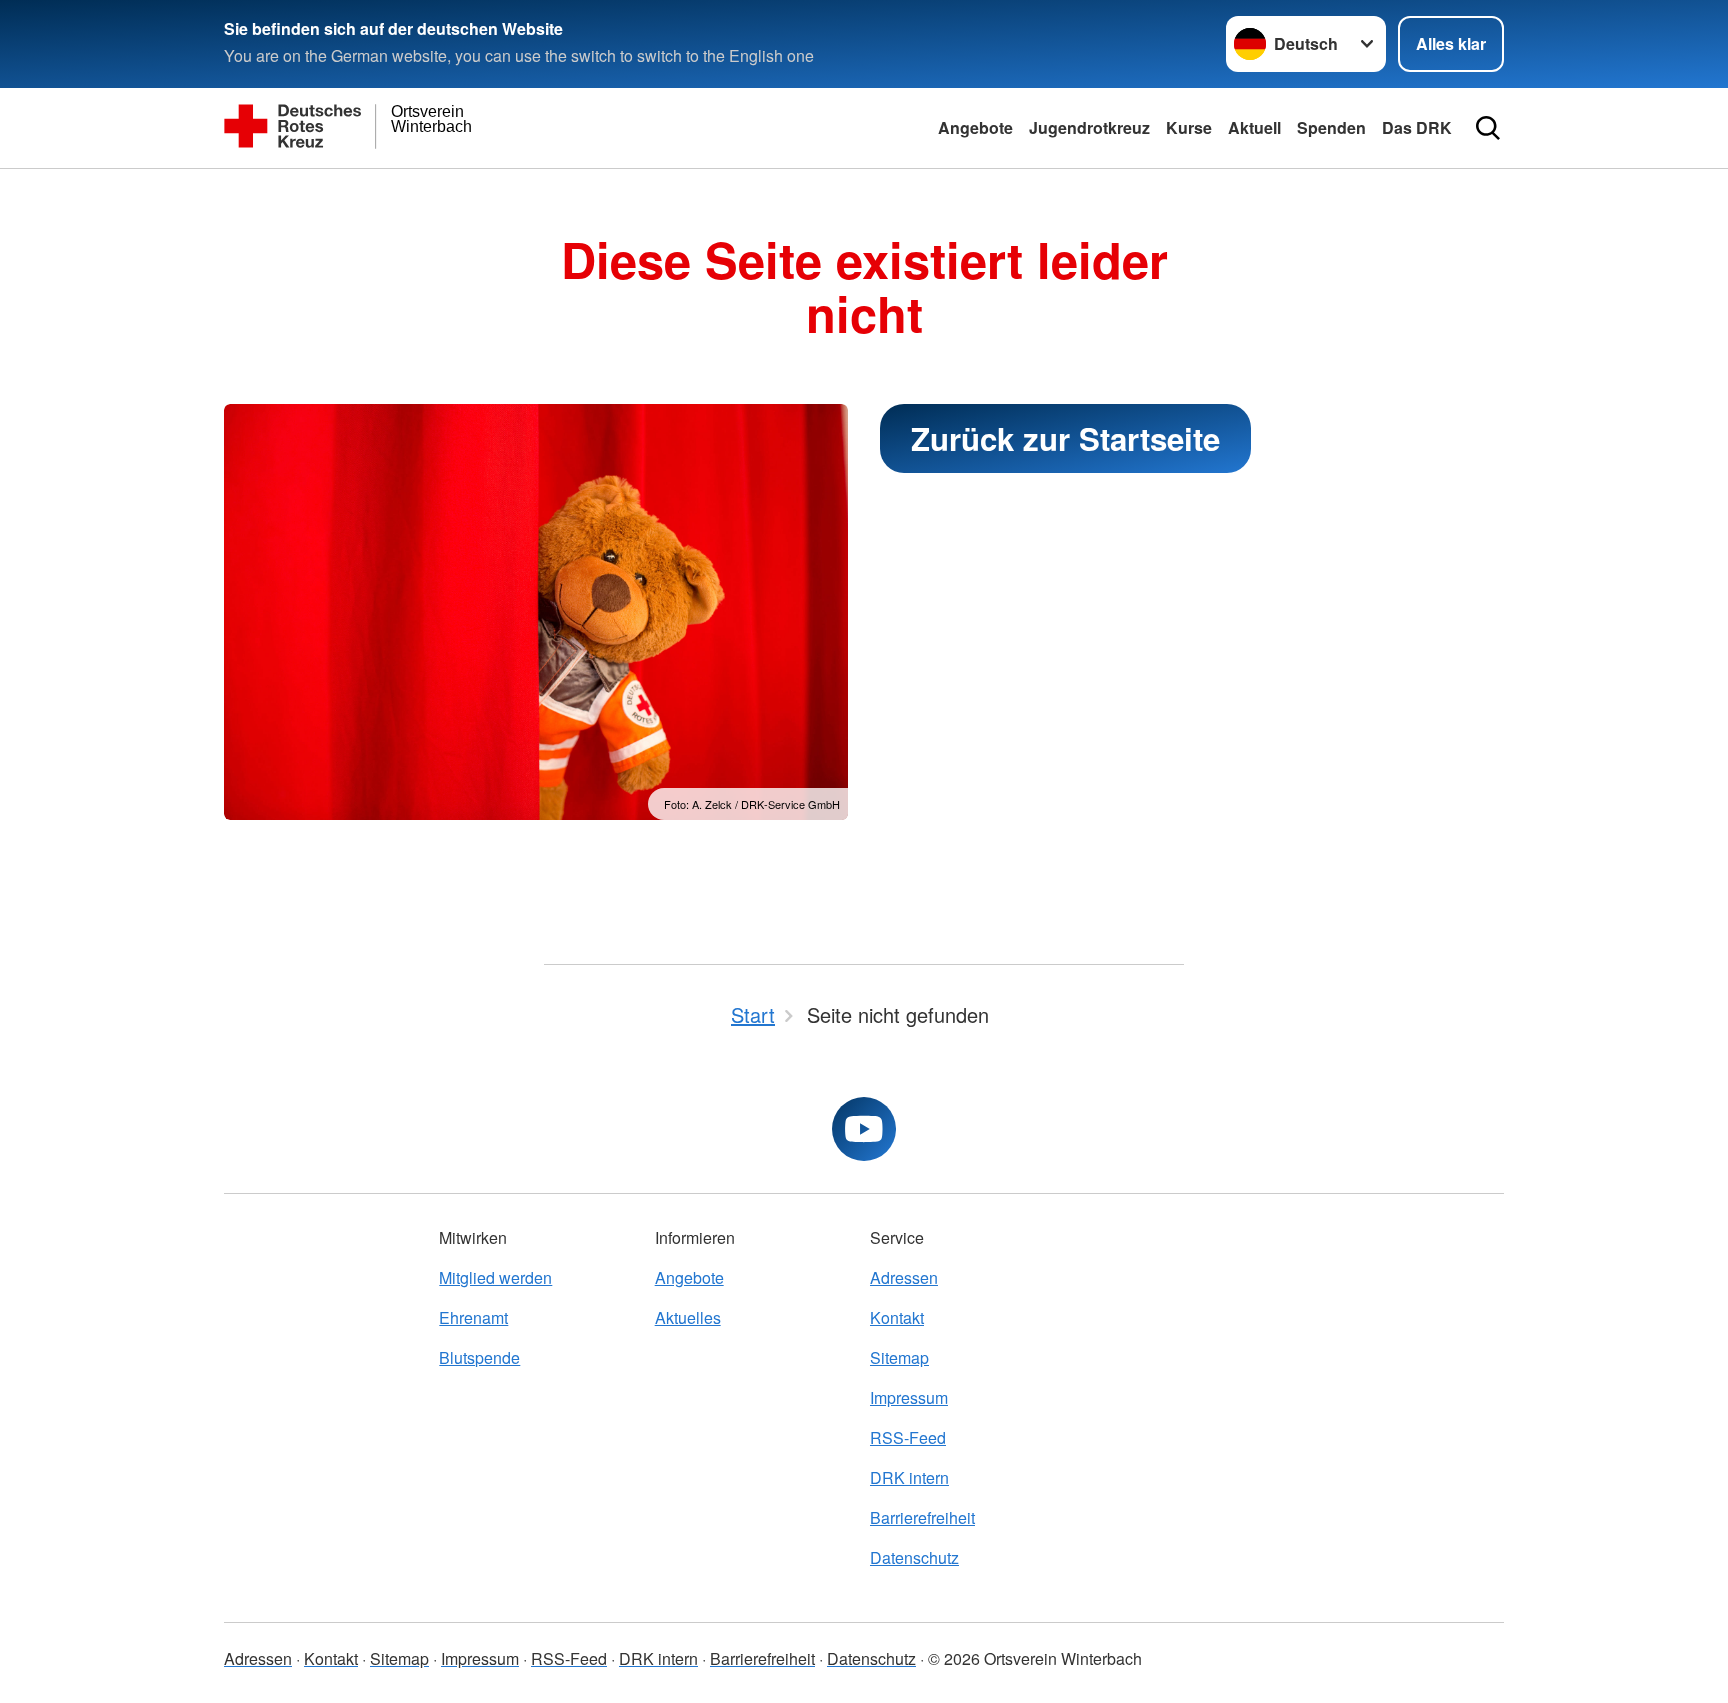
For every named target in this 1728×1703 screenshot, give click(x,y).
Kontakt (897, 1317)
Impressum (909, 1397)
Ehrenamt (473, 1317)
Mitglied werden (495, 1277)
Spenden (1331, 127)
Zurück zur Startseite (1065, 438)
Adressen (904, 1277)
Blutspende (479, 1357)
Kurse (1189, 127)
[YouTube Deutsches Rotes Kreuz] (864, 1129)
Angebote (975, 127)
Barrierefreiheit (922, 1517)
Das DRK (1417, 127)
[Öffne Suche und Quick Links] (1488, 128)
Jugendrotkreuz (1089, 127)
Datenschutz (914, 1557)
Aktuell (1254, 127)
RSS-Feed (908, 1437)
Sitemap (899, 1357)
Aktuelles (688, 1317)
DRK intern (909, 1477)
